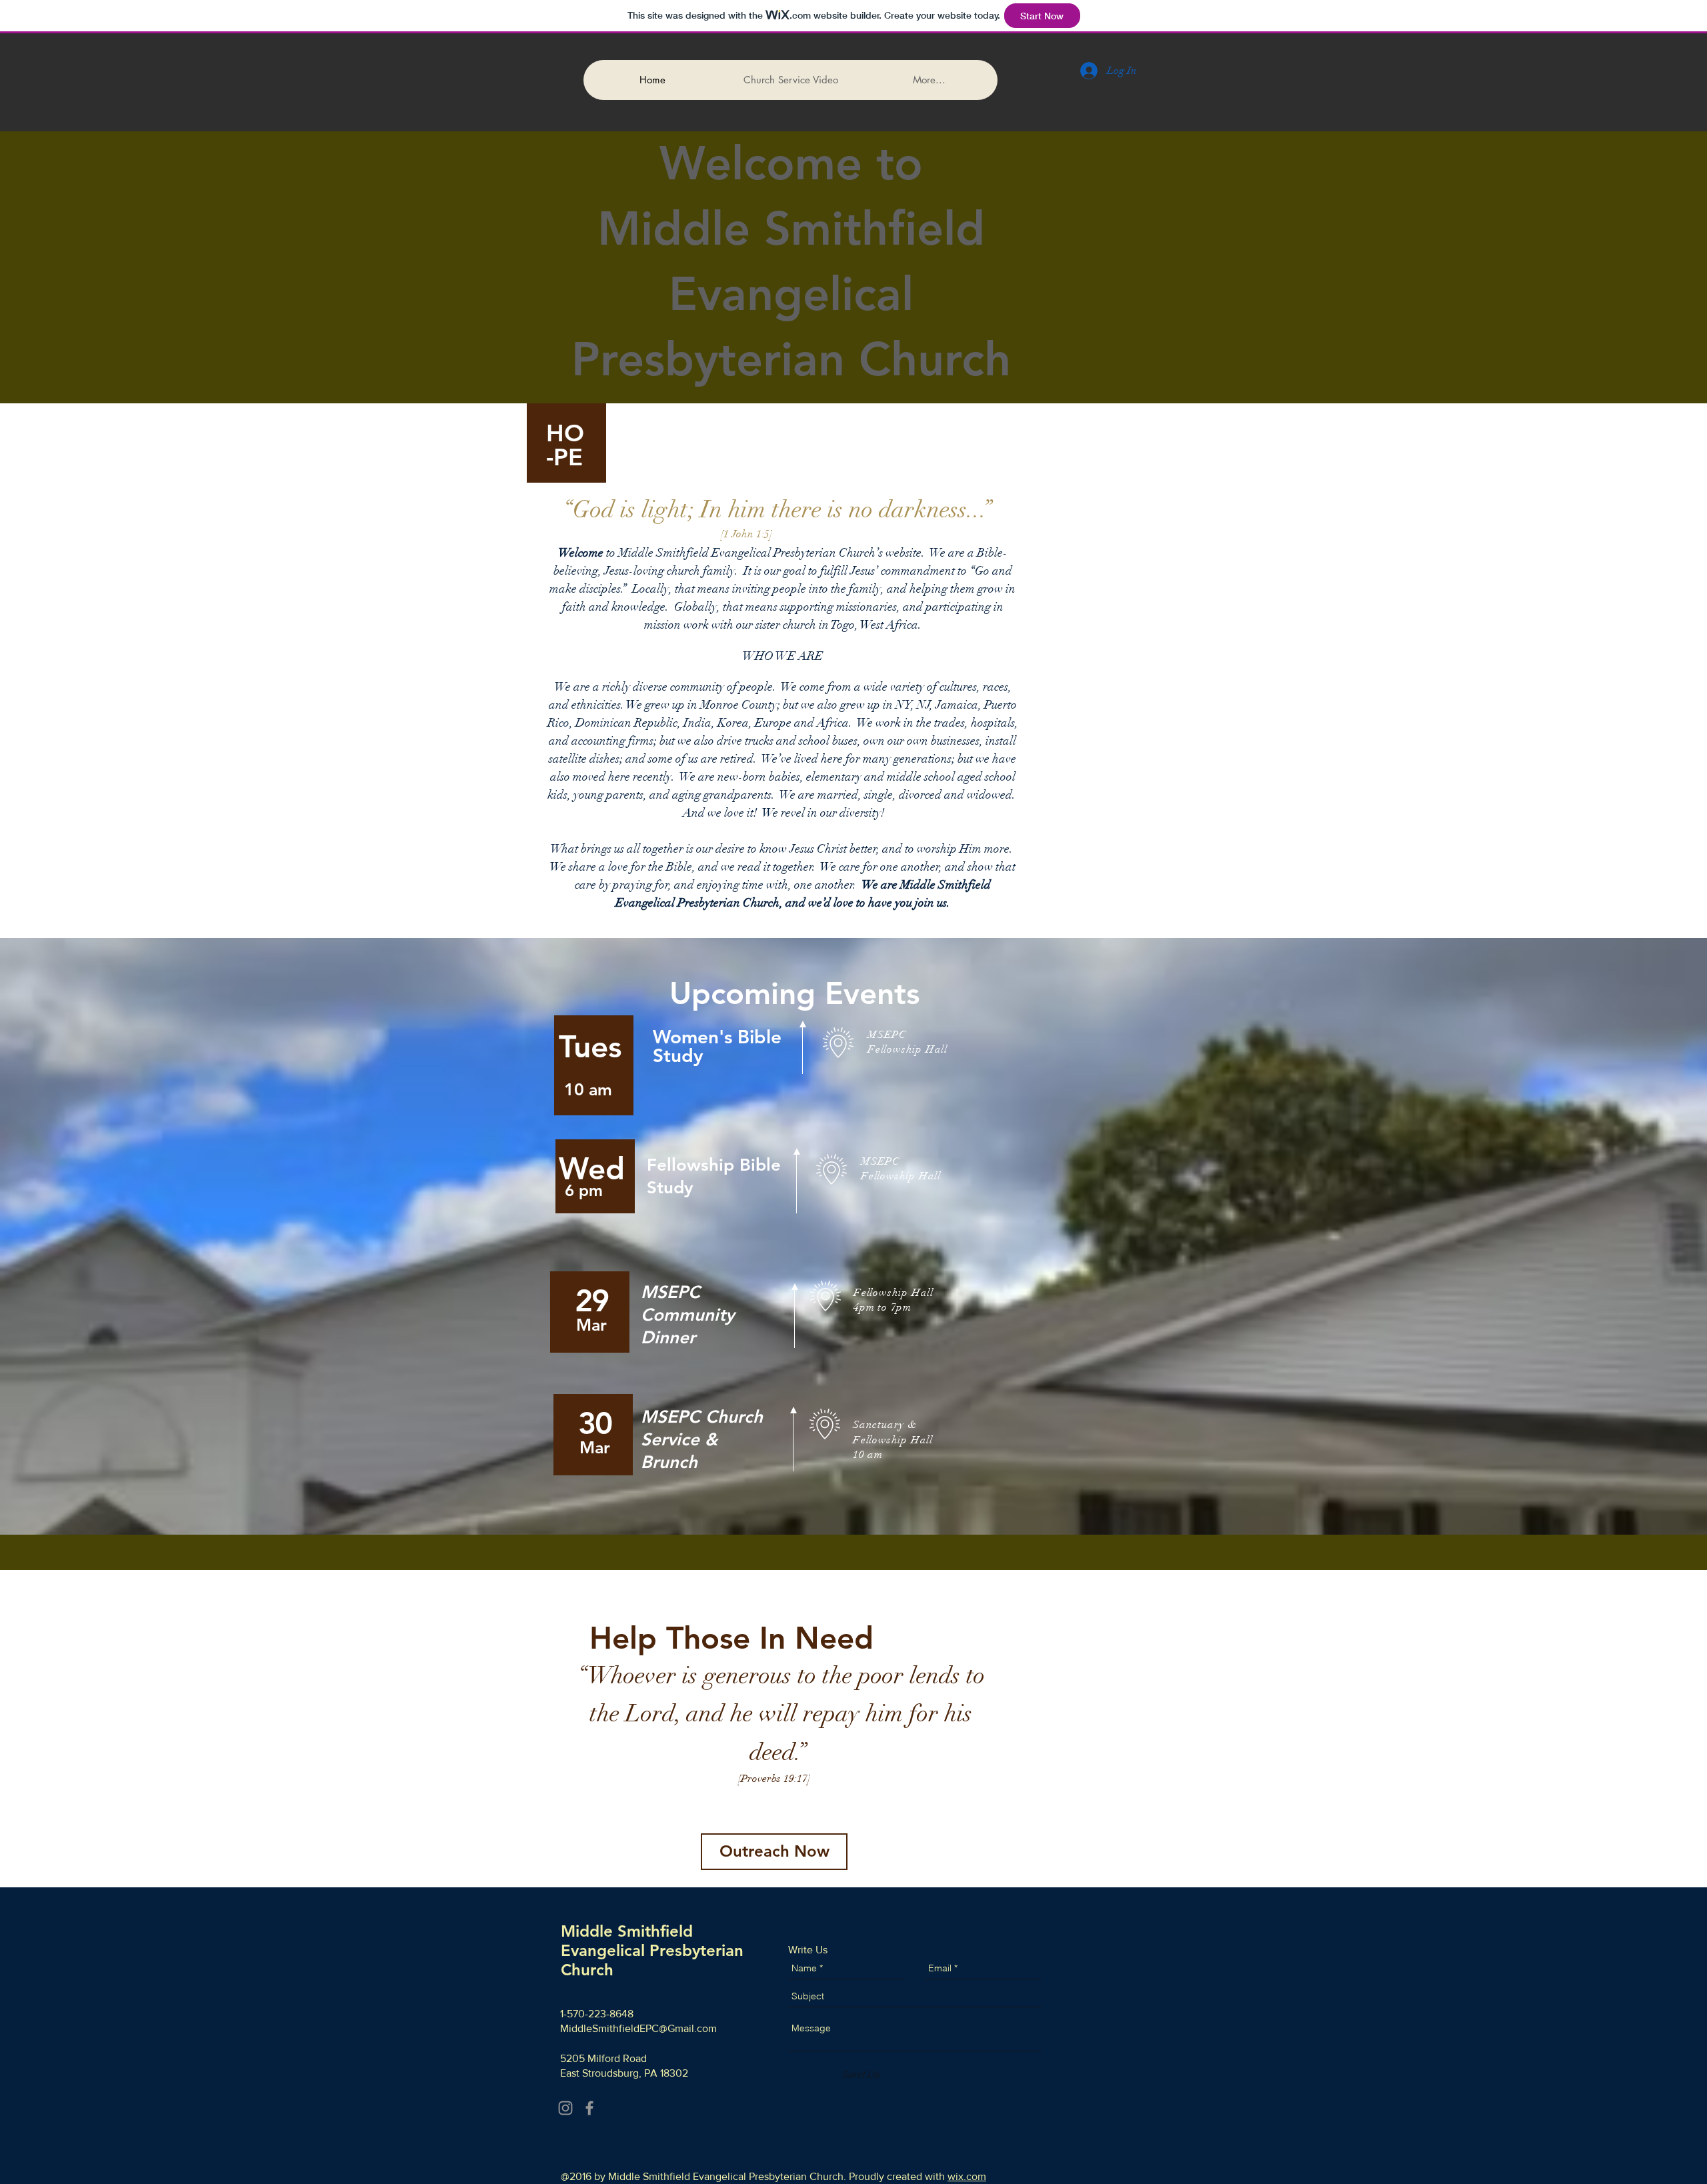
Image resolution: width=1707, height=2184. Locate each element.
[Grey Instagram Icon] (565, 2108)
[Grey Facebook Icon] (589, 2108)
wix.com (967, 2176)
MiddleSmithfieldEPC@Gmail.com (638, 2028)
